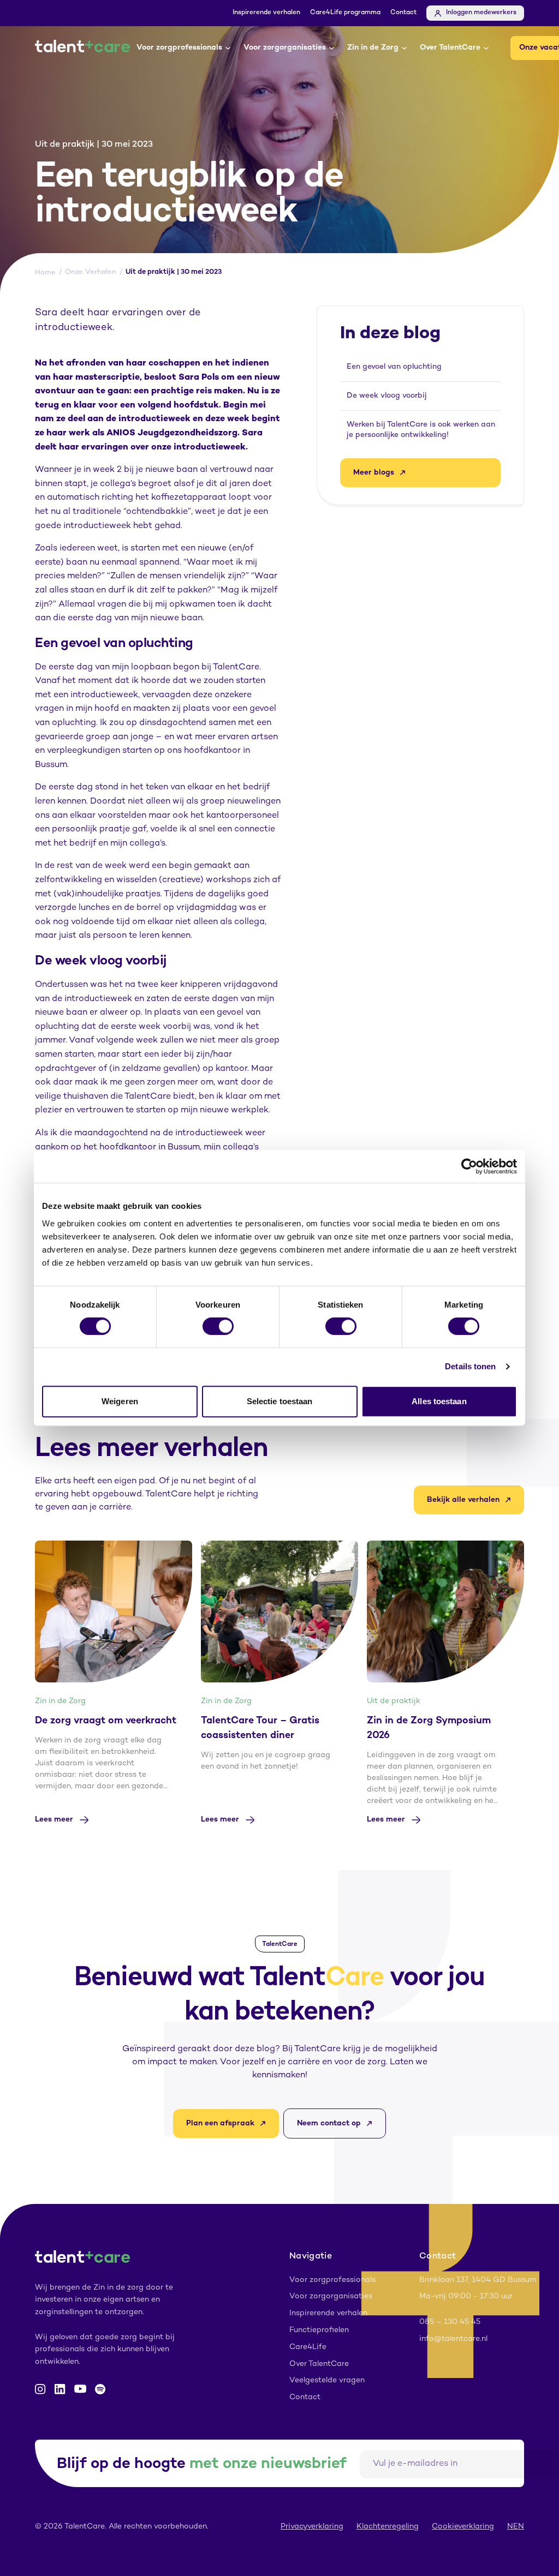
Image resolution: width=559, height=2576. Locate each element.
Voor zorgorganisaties (285, 48)
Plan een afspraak (220, 2123)
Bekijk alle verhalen (463, 1500)
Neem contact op (329, 2123)
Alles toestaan (439, 1401)
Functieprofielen (319, 2330)
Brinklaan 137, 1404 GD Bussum (478, 2280)
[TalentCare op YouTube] (80, 2389)
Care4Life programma (345, 13)
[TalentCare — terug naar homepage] (82, 48)
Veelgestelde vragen (327, 2380)
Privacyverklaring (312, 2527)
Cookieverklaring (463, 2527)
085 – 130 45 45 (450, 2322)
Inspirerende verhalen (266, 13)
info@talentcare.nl (453, 2339)
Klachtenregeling (388, 2527)
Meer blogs (374, 473)
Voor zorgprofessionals (179, 48)
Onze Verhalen (91, 272)
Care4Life (308, 2347)
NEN (516, 2527)
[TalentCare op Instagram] (40, 2389)
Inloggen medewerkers (481, 13)
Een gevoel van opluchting (394, 367)
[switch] (218, 1326)
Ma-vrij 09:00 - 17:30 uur (466, 2296)
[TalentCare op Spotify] (100, 2389)
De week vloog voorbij (387, 396)
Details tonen (470, 1366)
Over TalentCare (450, 48)
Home (45, 273)
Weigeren (120, 1401)
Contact (403, 13)
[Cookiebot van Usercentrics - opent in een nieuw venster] (469, 1166)
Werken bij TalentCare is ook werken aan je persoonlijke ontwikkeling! (421, 430)
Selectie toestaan (280, 1401)
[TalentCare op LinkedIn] (60, 2389)
